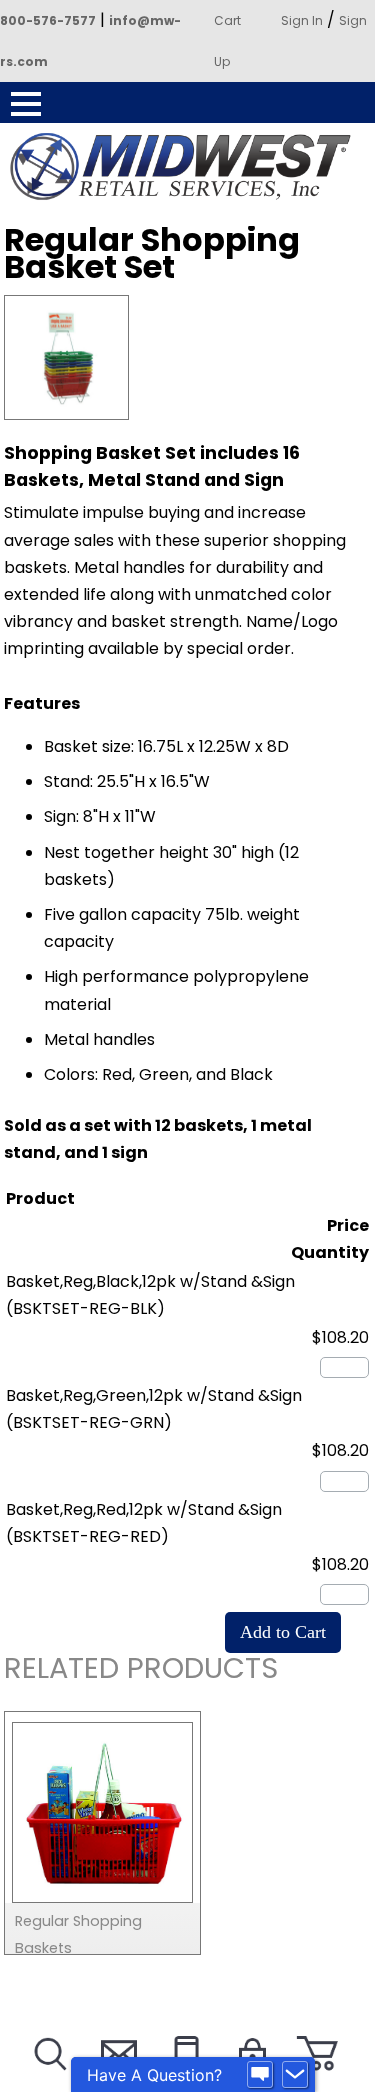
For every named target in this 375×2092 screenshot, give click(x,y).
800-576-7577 (48, 20)
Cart (227, 20)
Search (48, 2078)
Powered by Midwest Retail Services (188, 167)
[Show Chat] (260, 2075)
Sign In (302, 20)
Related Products (141, 1671)
